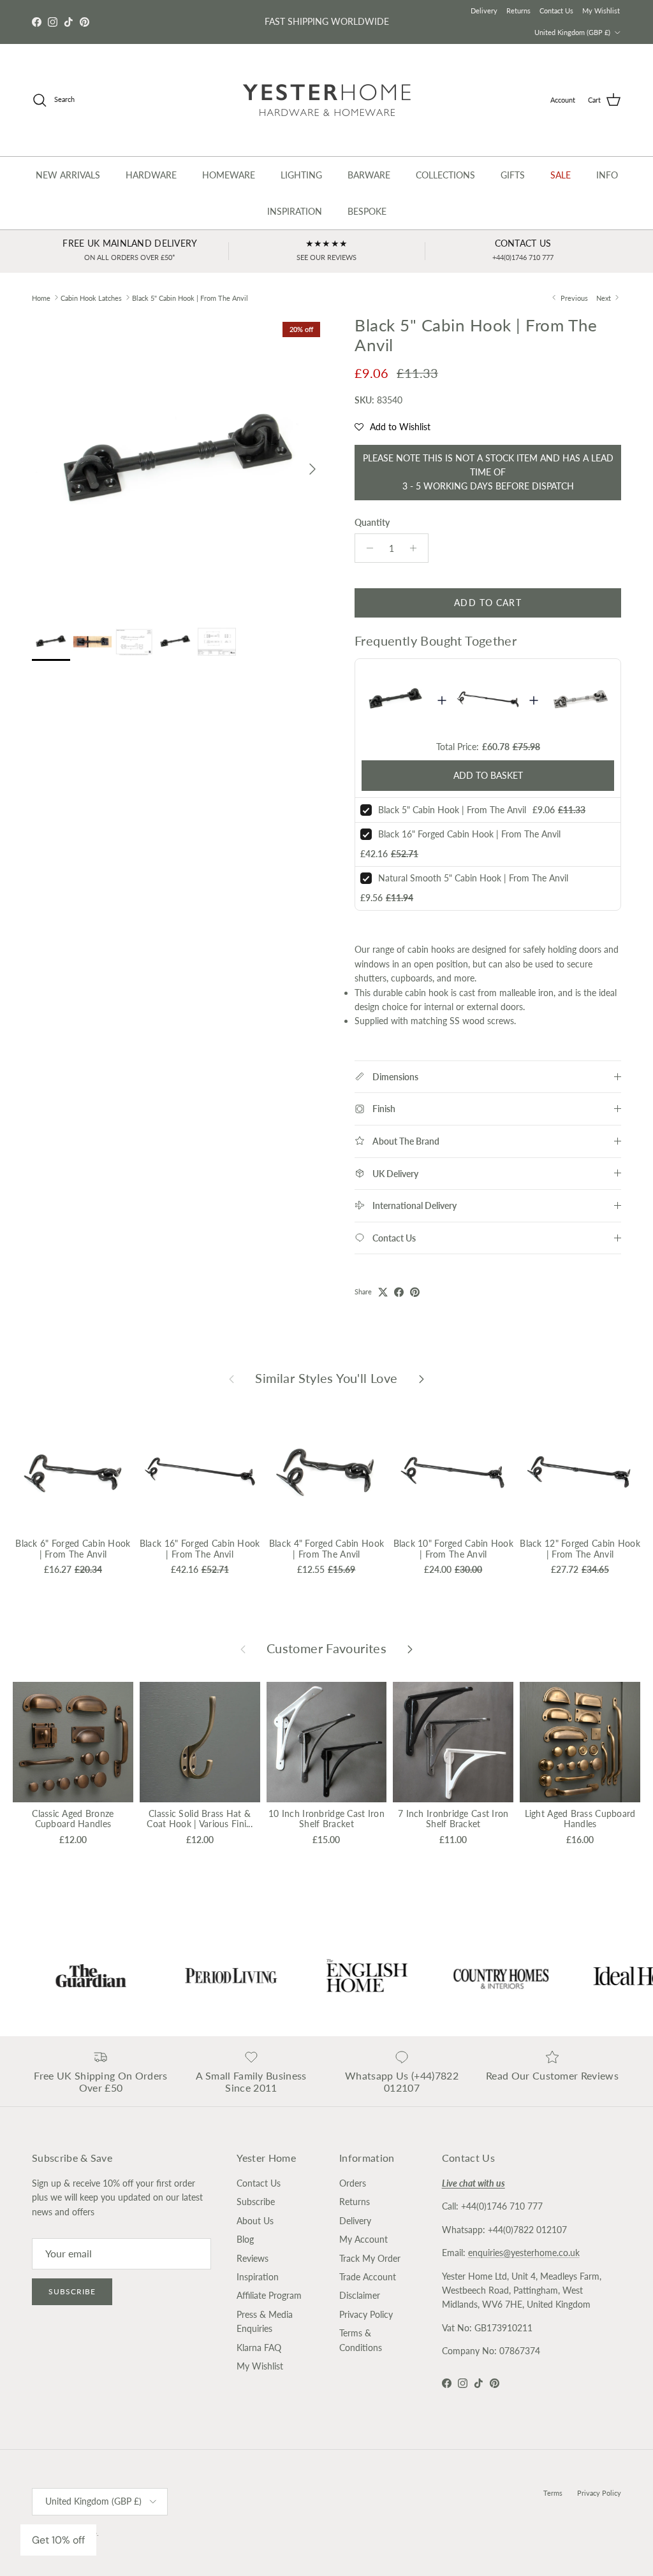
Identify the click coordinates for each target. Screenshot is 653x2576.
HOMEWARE (229, 175)
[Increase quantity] (417, 548)
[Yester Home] (327, 100)
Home (41, 297)
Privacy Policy (366, 2314)
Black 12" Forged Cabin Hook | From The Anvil (580, 1549)
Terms (553, 2493)
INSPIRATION (295, 211)
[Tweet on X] (383, 1292)
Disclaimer (360, 2295)
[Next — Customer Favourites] (410, 1649)
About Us (255, 2221)
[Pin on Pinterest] (415, 1292)
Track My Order (370, 2258)
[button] (393, 427)
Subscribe (72, 2291)
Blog (245, 2239)
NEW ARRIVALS (68, 175)
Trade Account (368, 2277)
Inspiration (258, 2277)
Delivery (484, 11)
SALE (561, 175)
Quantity (372, 522)
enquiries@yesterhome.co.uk (524, 2253)
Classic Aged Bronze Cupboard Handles (73, 1819)
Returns (518, 11)
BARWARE (369, 175)
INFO (607, 175)
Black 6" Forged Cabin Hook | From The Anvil (73, 1549)
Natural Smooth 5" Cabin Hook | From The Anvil (473, 878)
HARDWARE (151, 175)
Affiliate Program (269, 2295)
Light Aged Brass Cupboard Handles (580, 1819)
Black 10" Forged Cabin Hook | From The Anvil (454, 1549)
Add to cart (488, 603)
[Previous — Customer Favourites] (243, 1649)
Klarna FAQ (259, 2348)
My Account (363, 2239)
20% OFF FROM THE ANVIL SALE (326, 21)
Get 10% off (58, 2540)
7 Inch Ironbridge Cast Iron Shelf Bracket (453, 1819)
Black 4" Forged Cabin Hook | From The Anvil (326, 1549)
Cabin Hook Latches (91, 297)
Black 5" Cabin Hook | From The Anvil (190, 297)
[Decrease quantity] (366, 548)
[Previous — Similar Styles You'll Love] (231, 1378)
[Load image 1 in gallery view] (179, 463)
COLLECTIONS (445, 175)
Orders (353, 2183)
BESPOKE (367, 211)
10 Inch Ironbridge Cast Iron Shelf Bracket (326, 1819)
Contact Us (556, 11)
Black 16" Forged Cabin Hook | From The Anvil (469, 834)
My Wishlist (601, 11)
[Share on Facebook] (399, 1292)
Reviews (253, 2258)
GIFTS (513, 175)
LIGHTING (301, 175)
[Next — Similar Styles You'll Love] (422, 1378)
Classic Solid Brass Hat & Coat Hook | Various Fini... (200, 1819)
